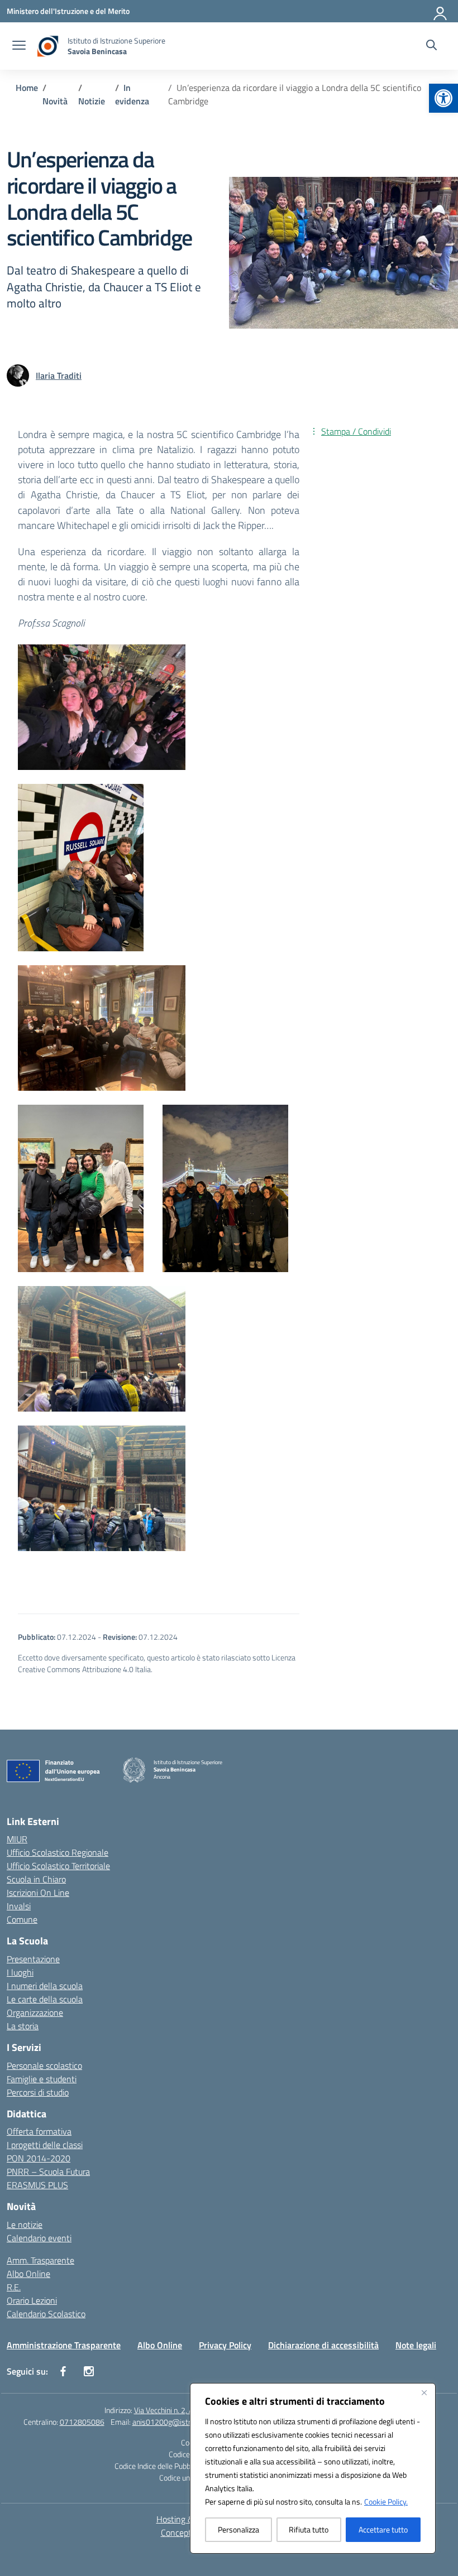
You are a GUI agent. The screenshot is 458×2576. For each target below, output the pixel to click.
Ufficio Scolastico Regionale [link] (58, 1852)
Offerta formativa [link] (39, 2131)
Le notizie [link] (25, 2224)
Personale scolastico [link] (44, 2065)
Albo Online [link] (28, 2274)
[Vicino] (424, 2392)
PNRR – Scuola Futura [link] (48, 2171)
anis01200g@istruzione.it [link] (175, 2422)
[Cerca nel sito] (431, 46)
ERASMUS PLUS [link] (37, 2185)
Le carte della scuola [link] (45, 1999)
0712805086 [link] (82, 2422)
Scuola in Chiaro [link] (36, 1879)
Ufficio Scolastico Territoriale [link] (58, 1866)
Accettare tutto (383, 2529)
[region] (313, 2468)
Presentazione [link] (33, 1959)
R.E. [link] (14, 2287)
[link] (443, 98)
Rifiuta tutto (309, 2529)
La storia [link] (23, 2026)
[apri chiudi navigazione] (19, 46)
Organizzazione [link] (35, 2012)
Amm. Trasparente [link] (40, 2260)
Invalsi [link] (19, 1906)
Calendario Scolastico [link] (46, 2314)
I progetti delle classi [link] (45, 2145)
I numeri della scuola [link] (45, 1986)
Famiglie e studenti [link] (42, 2079)
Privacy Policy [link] (225, 2345)
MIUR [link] (17, 1839)
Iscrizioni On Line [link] (38, 1893)
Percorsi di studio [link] (38, 2092)
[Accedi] (441, 11)
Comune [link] (22, 1919)
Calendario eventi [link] (39, 2238)
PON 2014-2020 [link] (39, 2158)
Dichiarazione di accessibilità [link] (323, 2345)
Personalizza (238, 2529)
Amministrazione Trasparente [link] (64, 2345)
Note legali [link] (416, 2345)
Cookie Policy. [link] (386, 2502)
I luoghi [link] (20, 1972)
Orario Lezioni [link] (32, 2300)
